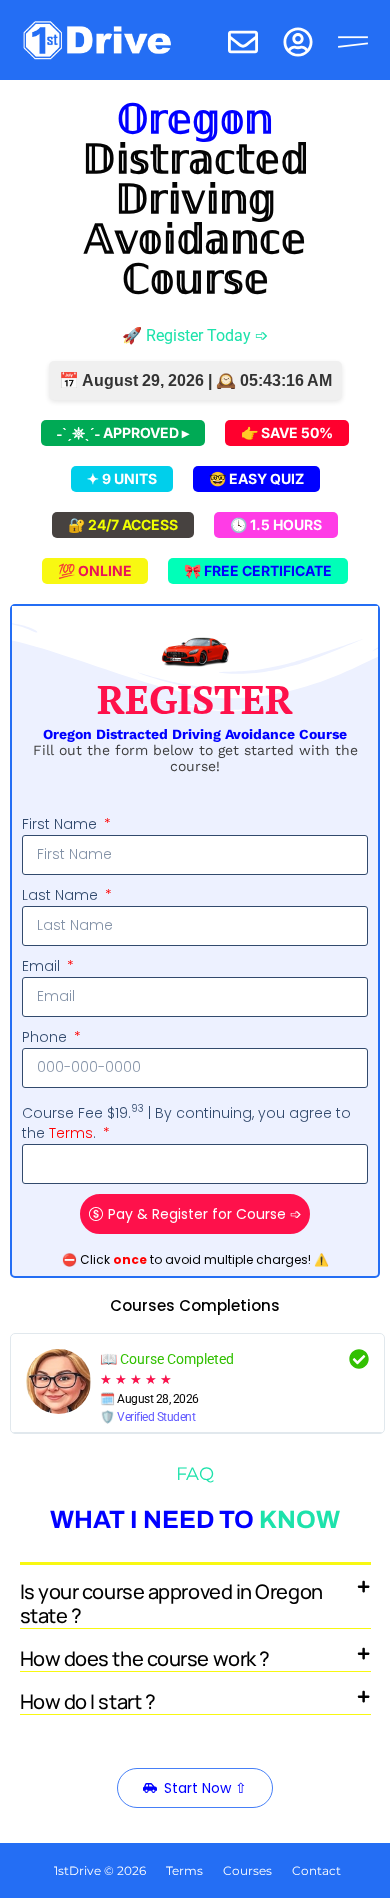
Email (43, 966)
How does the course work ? (145, 1658)
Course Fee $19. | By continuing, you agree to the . (186, 1122)
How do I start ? (88, 1701)
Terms (71, 1133)
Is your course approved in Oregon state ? (171, 1603)
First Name (61, 824)
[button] (195, 1597)
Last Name (62, 895)
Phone (46, 1037)
